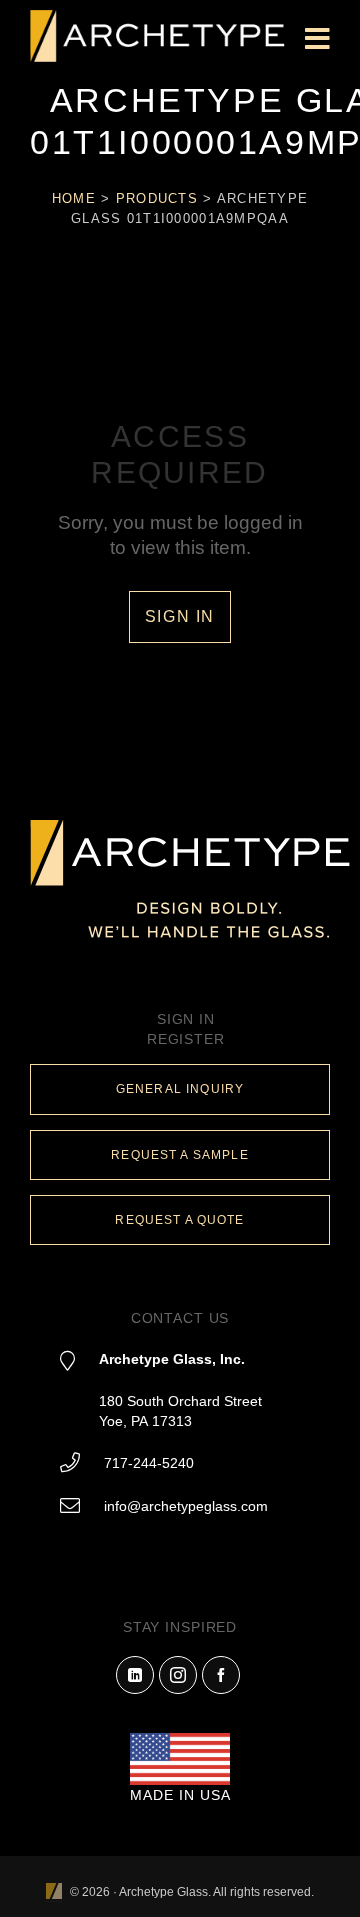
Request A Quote (179, 1220)
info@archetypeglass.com (186, 1506)
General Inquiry (180, 1089)
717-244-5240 (149, 1463)
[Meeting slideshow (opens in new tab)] (54, 1892)
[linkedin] (135, 1675)
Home (74, 198)
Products (157, 198)
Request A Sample (179, 1155)
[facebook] (221, 1675)
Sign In (180, 616)
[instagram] (178, 1675)
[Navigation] (317, 40)
